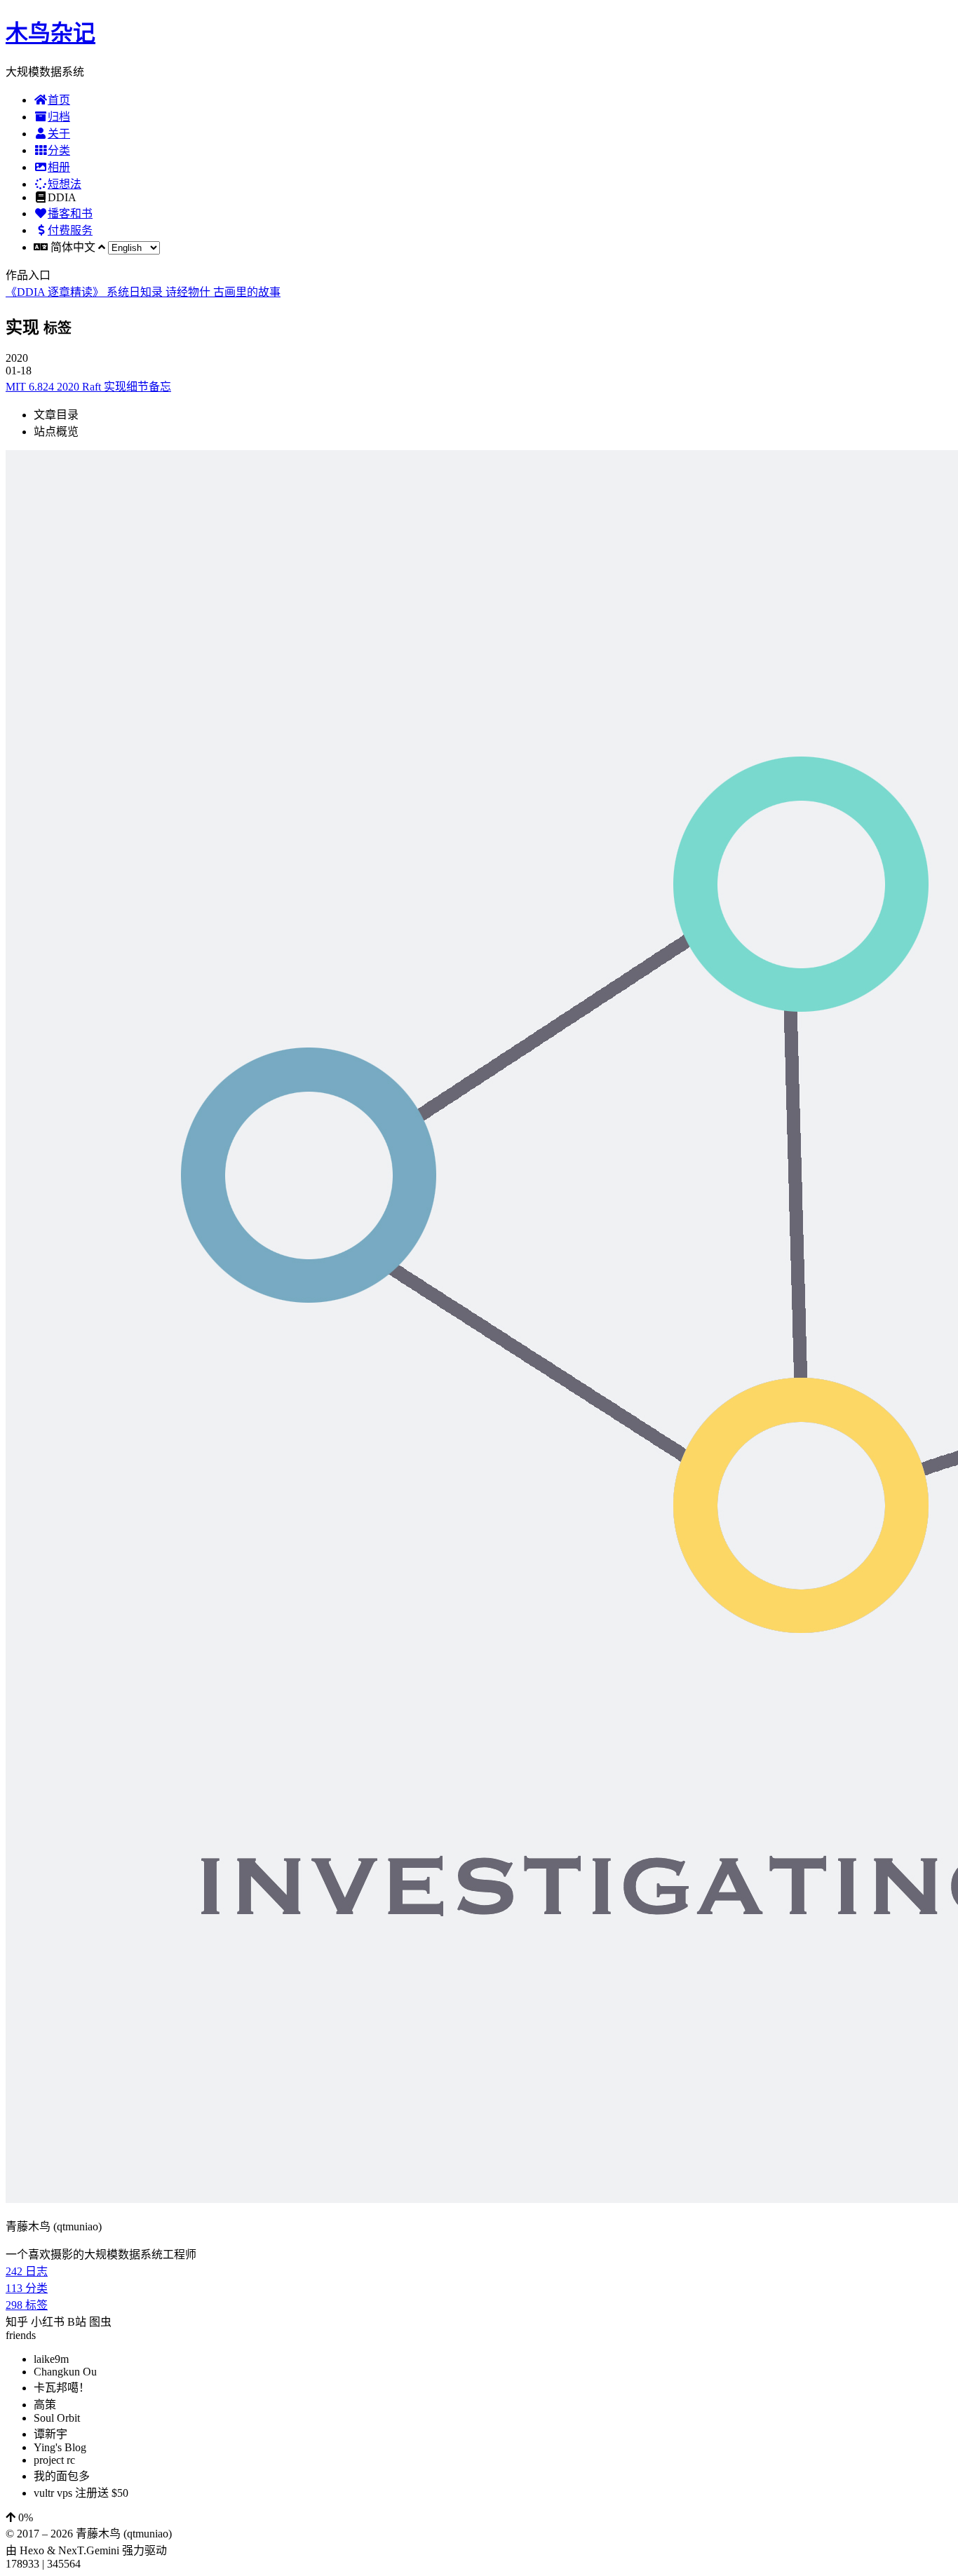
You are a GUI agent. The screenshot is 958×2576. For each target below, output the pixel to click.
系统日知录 (136, 292)
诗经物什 (189, 292)
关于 (59, 134)
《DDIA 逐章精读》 (56, 292)
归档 (59, 117)
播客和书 (70, 213)
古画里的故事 (247, 292)
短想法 (65, 184)
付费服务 (70, 230)
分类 (59, 150)
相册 (59, 167)
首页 (59, 100)
